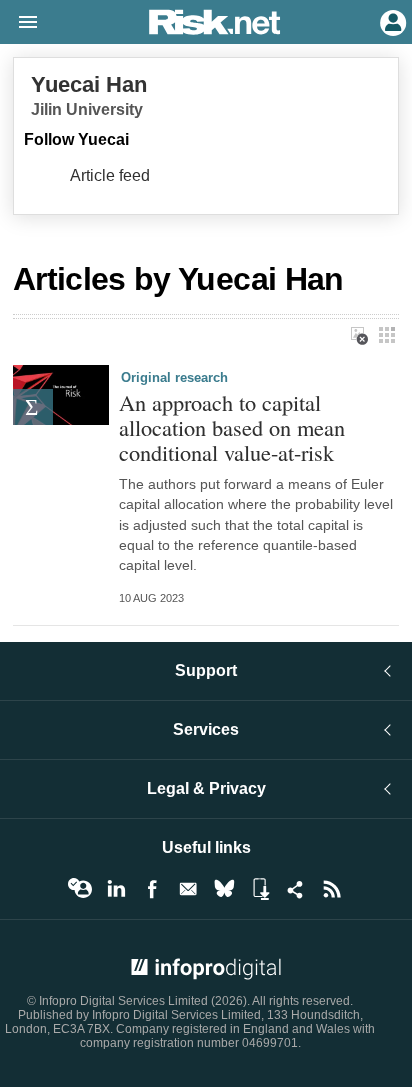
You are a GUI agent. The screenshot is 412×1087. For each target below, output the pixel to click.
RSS (332, 889)
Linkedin (116, 889)
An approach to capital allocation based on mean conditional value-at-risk (232, 427)
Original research (174, 377)
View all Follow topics (80, 889)
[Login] (391, 21)
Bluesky (224, 889)
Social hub (296, 889)
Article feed (110, 175)
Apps (260, 889)
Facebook (152, 889)
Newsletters (188, 889)
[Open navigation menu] (19, 23)
